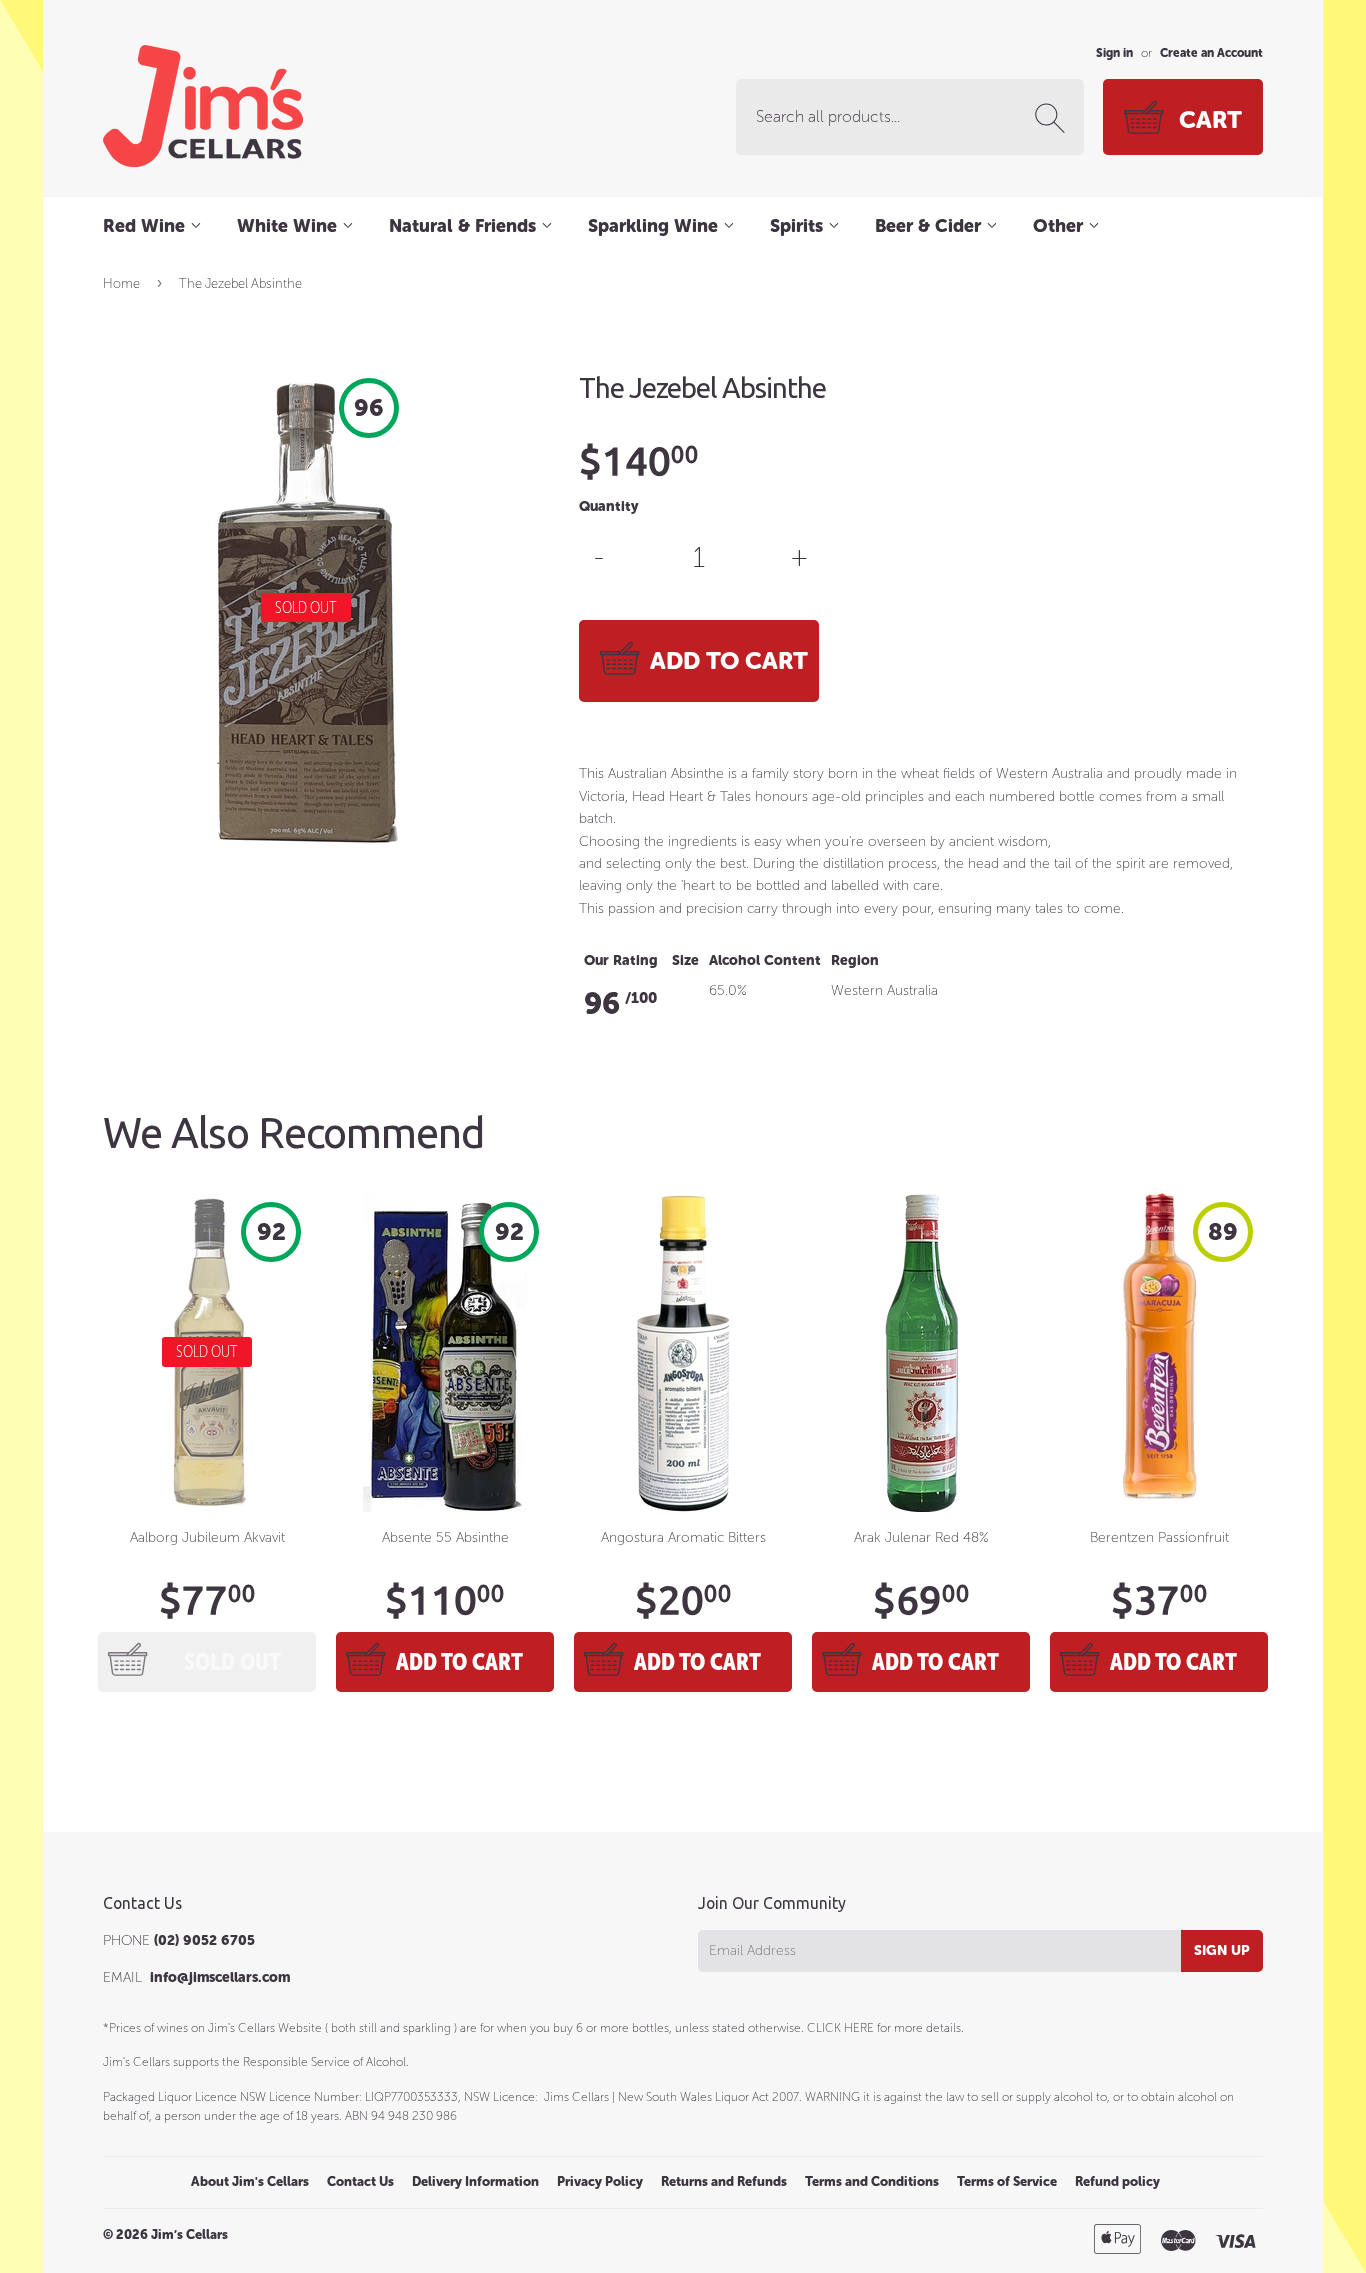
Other (1060, 226)
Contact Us (360, 2181)
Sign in (1114, 53)
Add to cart (459, 1661)
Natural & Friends (465, 226)
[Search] (1054, 118)
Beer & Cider (930, 226)
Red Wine (146, 226)
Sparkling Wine (655, 226)
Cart (1210, 119)
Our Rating (621, 960)
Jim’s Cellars (189, 2234)
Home (121, 283)
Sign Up (1222, 1950)
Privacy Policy (600, 2181)
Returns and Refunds (724, 2181)
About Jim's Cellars (250, 2181)
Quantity (608, 506)
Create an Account (1211, 53)
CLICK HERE (840, 2028)
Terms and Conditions (872, 2181)
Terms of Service (1007, 2181)
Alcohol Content (765, 960)
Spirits (799, 226)
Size (685, 960)
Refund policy (1117, 2181)
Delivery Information (475, 2181)
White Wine (289, 226)
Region (855, 960)
